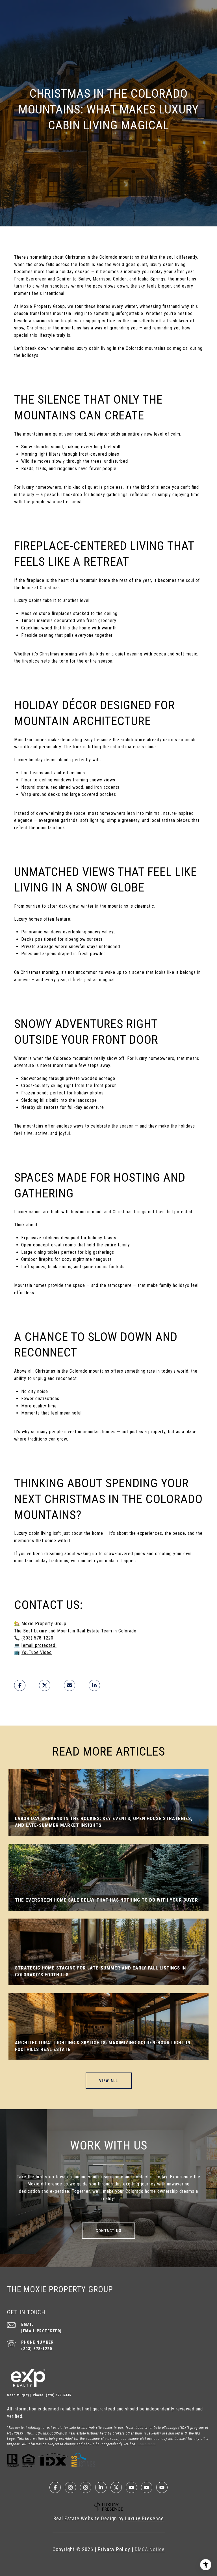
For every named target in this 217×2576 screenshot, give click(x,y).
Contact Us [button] (108, 2231)
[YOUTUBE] (131, 2487)
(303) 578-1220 (37, 2349)
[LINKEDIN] (101, 2487)
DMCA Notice (150, 2549)
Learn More (147, 2444)
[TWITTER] (116, 2487)
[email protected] (39, 1645)
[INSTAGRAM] (70, 2487)
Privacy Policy (114, 2549)
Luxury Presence (145, 2518)
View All (109, 2081)
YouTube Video (37, 1652)
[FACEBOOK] (55, 2487)
